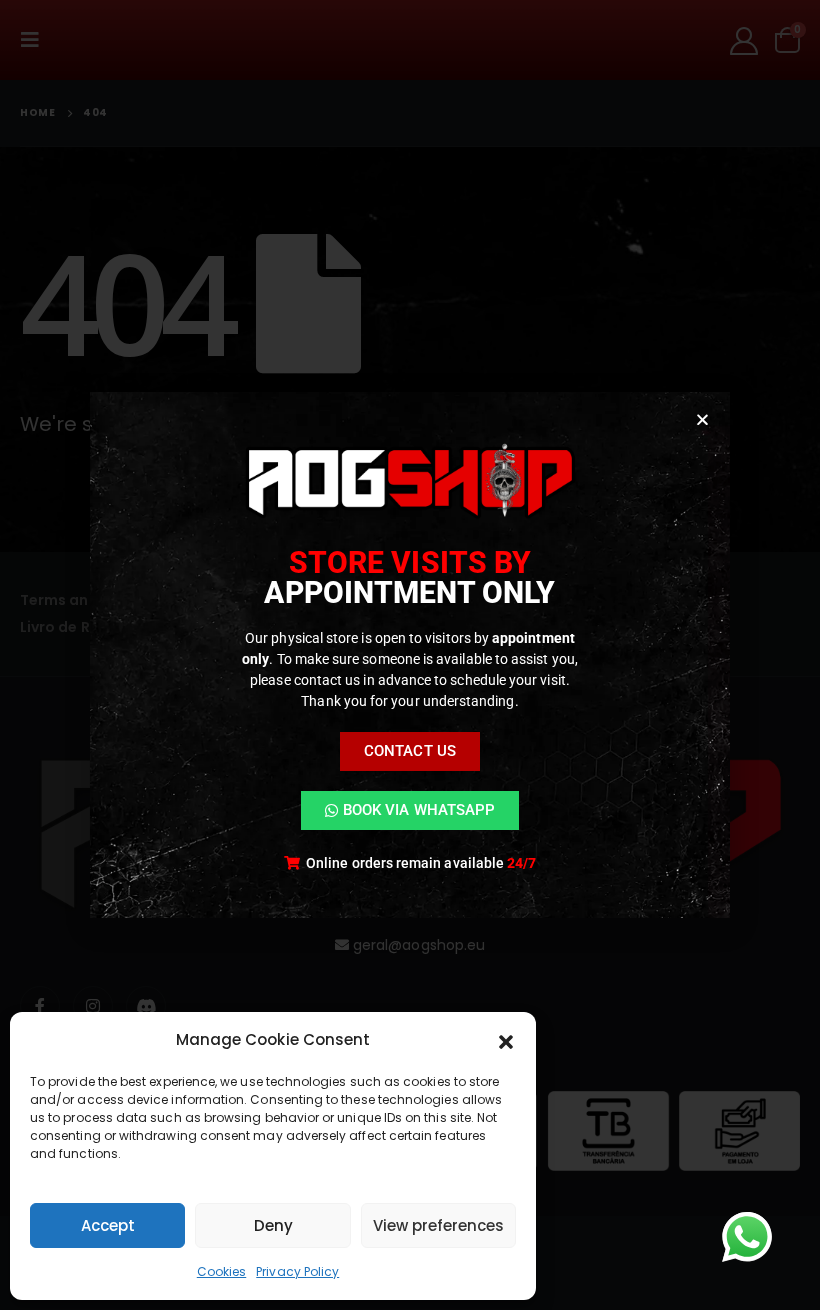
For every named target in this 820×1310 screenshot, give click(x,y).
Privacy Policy (297, 1271)
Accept (108, 1225)
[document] (410, 655)
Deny (273, 1225)
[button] (506, 1040)
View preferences (438, 1225)
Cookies (222, 1271)
